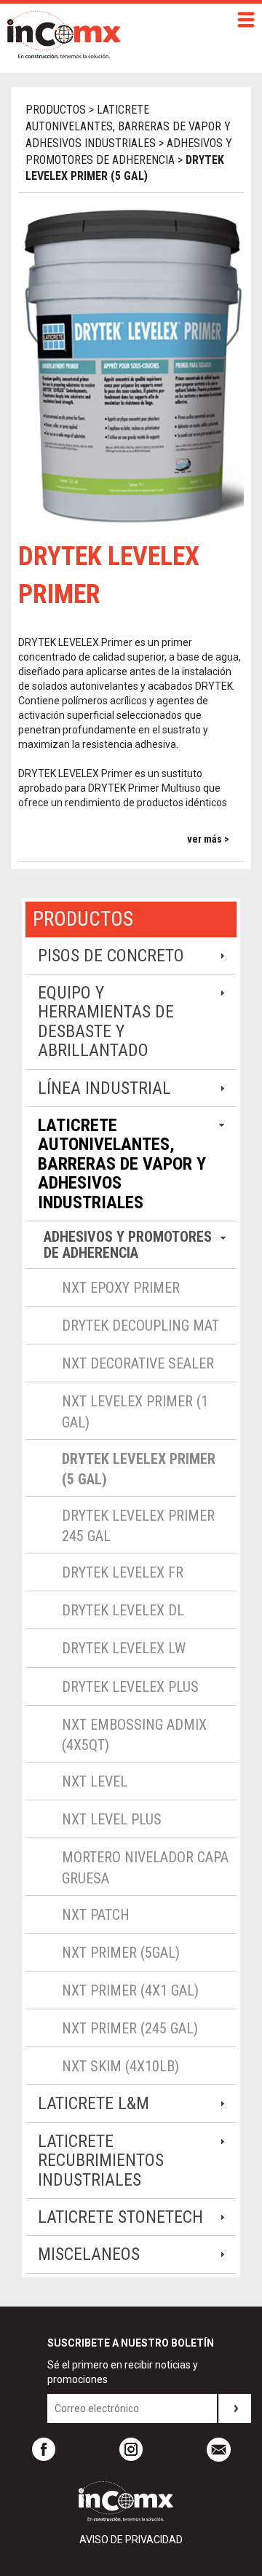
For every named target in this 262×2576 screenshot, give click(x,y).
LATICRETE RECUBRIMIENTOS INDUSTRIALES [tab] (101, 2161)
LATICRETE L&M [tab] (94, 2103)
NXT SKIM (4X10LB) (120, 2066)
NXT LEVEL (95, 1781)
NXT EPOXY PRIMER (121, 1288)
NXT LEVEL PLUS (112, 1819)
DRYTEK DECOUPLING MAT (140, 1326)
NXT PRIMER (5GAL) (121, 1953)
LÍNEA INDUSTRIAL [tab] (104, 1088)
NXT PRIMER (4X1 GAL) (130, 1990)
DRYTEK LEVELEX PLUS (130, 1687)
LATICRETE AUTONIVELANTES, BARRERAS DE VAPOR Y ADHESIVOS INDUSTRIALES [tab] (122, 1164)
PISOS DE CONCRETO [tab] (111, 956)
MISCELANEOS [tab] (89, 2254)
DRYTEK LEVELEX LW (124, 1648)
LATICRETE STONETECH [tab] (120, 2217)
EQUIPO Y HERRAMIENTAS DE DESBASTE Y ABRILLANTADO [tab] (106, 1021)
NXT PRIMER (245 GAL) (130, 2028)
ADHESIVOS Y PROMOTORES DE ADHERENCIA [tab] (128, 1245)
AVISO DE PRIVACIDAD (131, 2540)
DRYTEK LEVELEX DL (123, 1610)
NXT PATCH (96, 1915)
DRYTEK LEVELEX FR (123, 1572)
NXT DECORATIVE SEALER (138, 1363)
